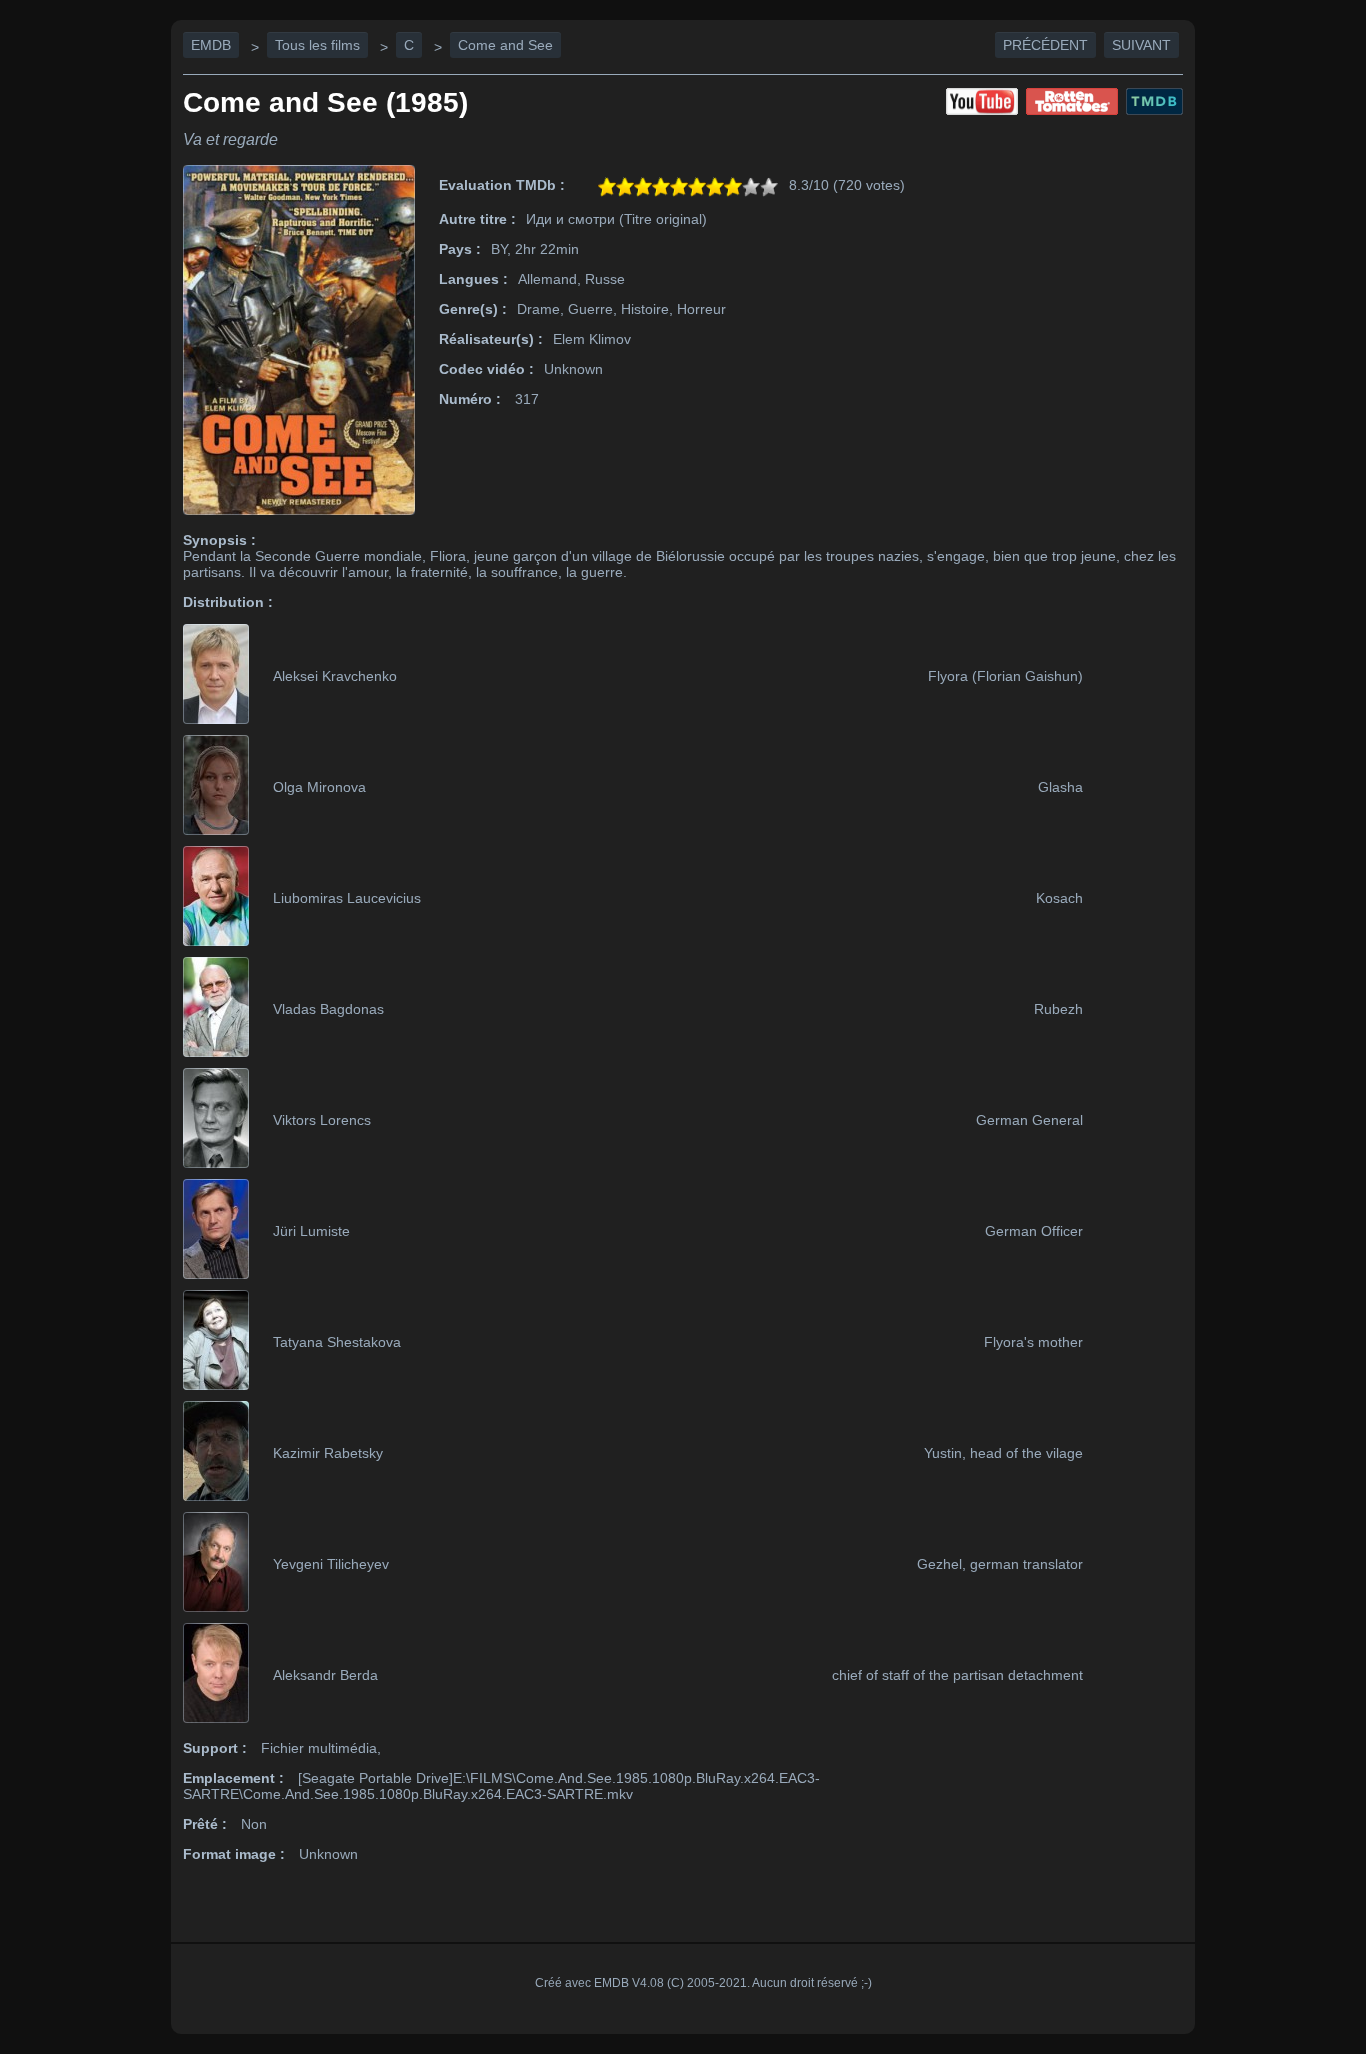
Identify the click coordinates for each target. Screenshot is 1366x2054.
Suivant (1141, 45)
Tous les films (317, 45)
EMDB (211, 45)
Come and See (505, 45)
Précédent (1045, 45)
